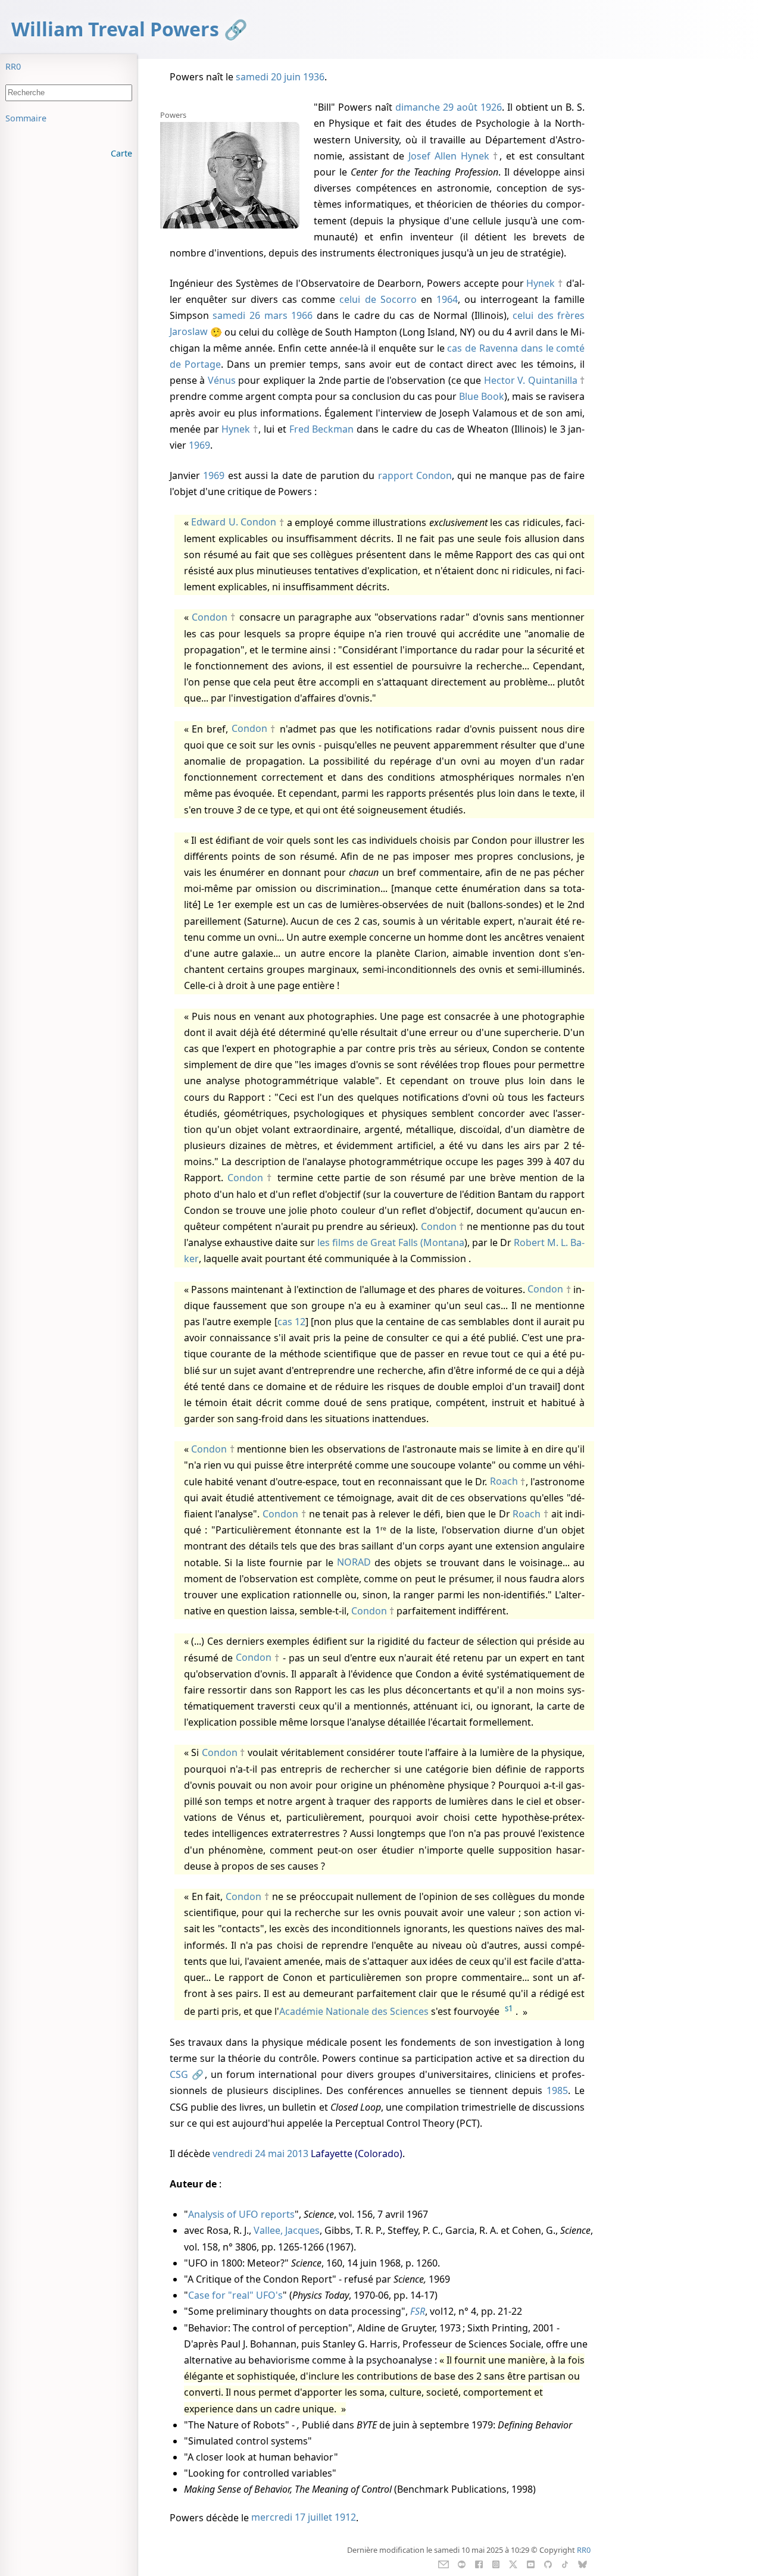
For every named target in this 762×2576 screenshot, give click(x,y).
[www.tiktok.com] (565, 2564)
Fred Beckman (322, 429)
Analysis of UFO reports (241, 2214)
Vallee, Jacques (287, 2230)
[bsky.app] (583, 2564)
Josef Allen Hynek (449, 156)
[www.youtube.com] (531, 2564)
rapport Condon (415, 475)
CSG (179, 2074)
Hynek (541, 283)
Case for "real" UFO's (235, 2295)
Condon (210, 617)
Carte (121, 153)
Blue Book (482, 396)
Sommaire (26, 118)
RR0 (13, 66)
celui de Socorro (378, 299)
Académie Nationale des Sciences (354, 2012)
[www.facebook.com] (479, 2564)
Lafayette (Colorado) (357, 2154)
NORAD (354, 1563)
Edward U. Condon (234, 522)
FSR (418, 2311)
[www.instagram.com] (496, 2564)
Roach (504, 1482)
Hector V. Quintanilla (531, 380)
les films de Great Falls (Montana (391, 1242)
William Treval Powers (115, 29)
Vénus (222, 380)
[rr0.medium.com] (462, 2564)
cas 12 (291, 1322)
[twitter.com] (513, 2564)
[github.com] (547, 2564)
